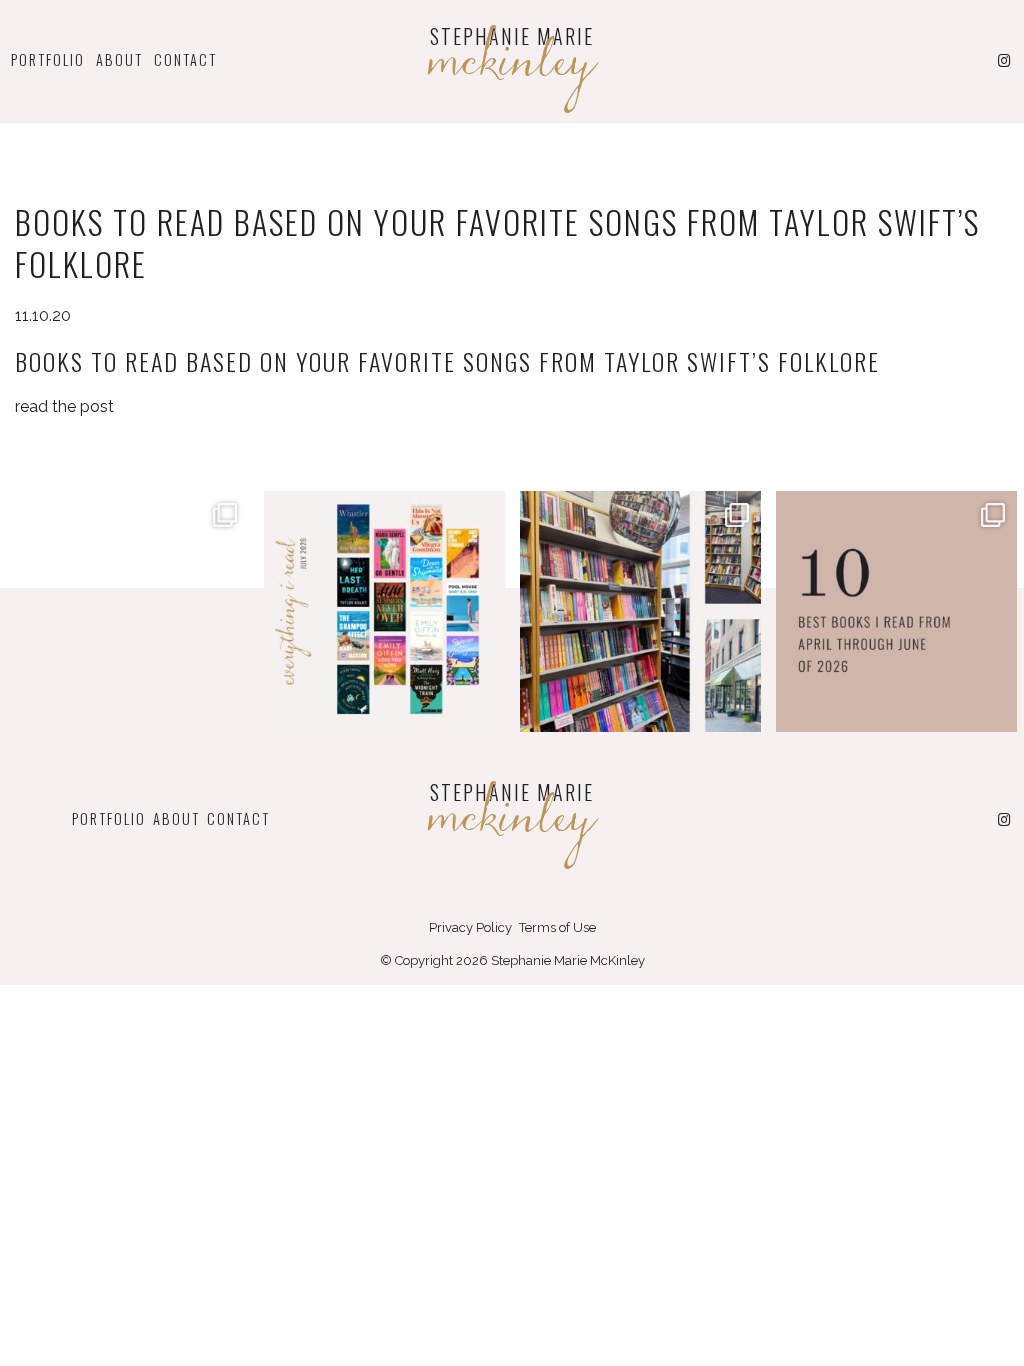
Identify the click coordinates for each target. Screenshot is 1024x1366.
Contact (185, 59)
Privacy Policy (470, 927)
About (119, 59)
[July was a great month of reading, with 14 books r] (384, 611)
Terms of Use (557, 927)
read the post (64, 406)
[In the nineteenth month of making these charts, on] (128, 611)
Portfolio (48, 59)
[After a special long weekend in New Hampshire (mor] (640, 611)
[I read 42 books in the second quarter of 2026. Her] (896, 611)
